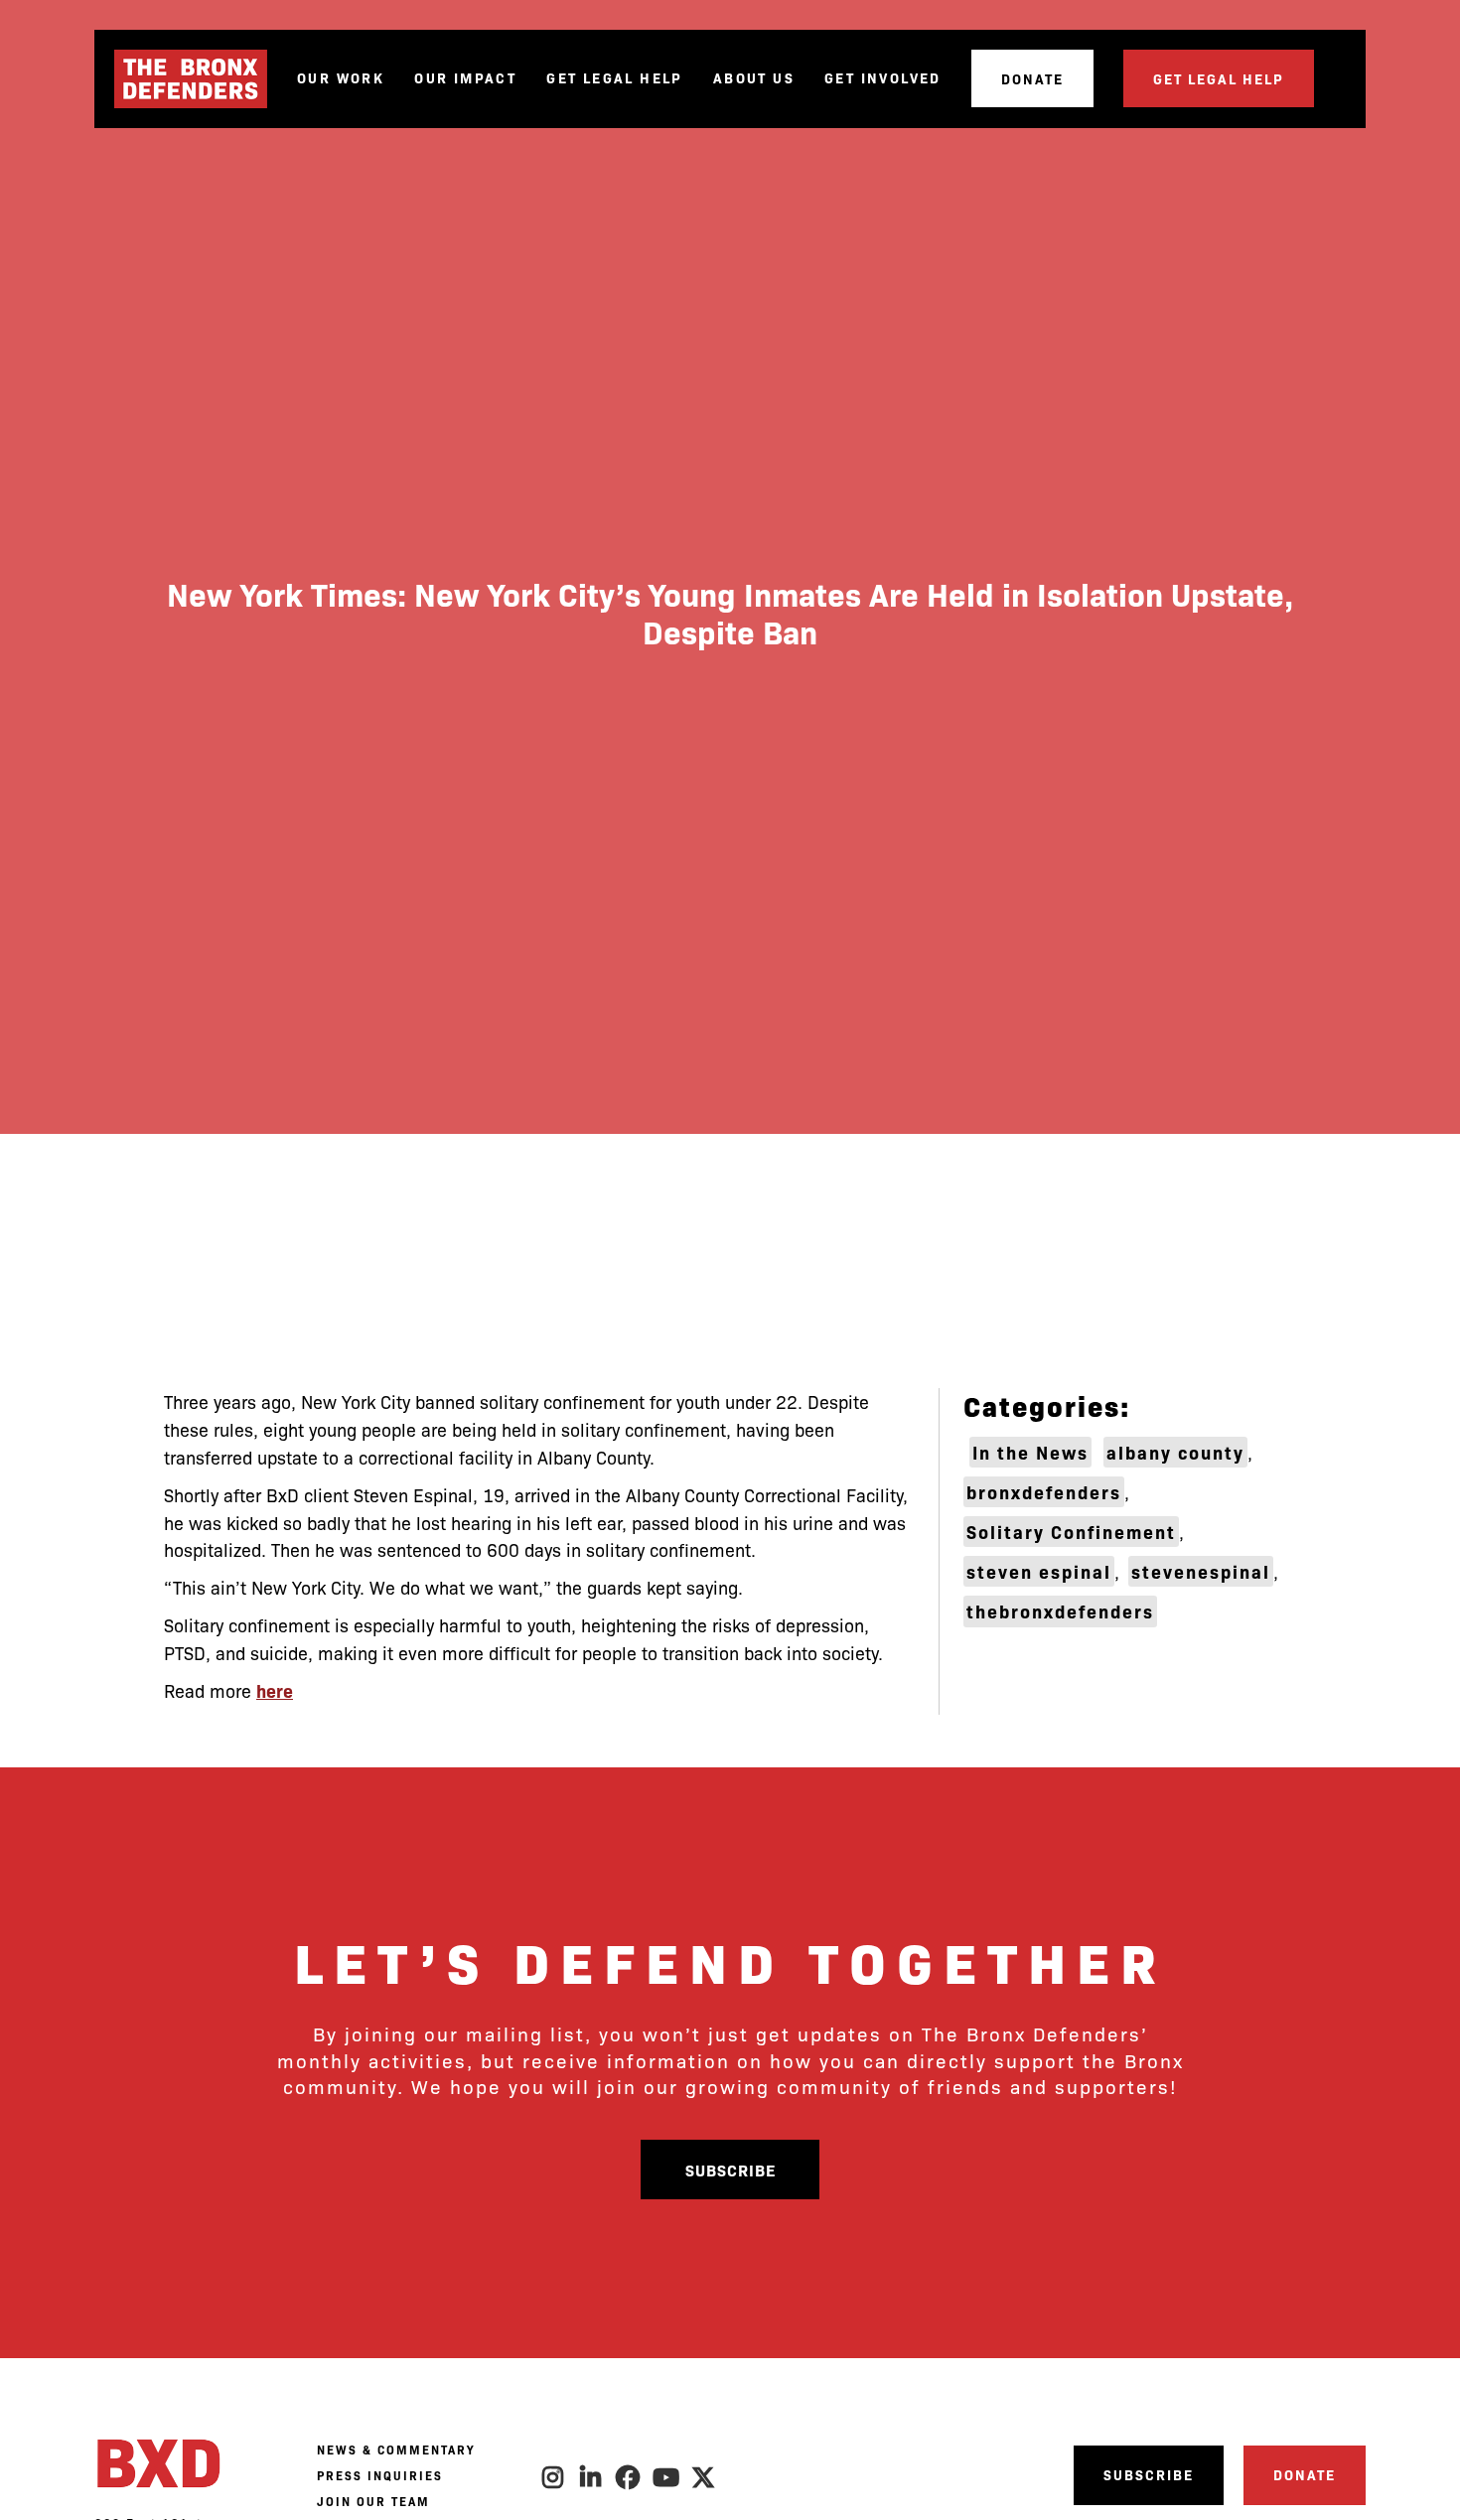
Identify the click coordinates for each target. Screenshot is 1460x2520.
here (275, 1690)
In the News (1030, 1452)
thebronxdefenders (1060, 1611)
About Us (754, 78)
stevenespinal (1201, 1571)
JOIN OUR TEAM (373, 2501)
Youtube (666, 2477)
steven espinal (1039, 1571)
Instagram (553, 2477)
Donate (1032, 78)
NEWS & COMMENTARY (396, 2450)
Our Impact (465, 78)
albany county (1175, 1452)
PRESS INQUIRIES (380, 2475)
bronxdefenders (1044, 1492)
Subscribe (730, 2170)
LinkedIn (591, 2477)
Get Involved (883, 78)
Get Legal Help (615, 78)
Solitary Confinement (1071, 1532)
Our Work (341, 78)
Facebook (629, 2477)
